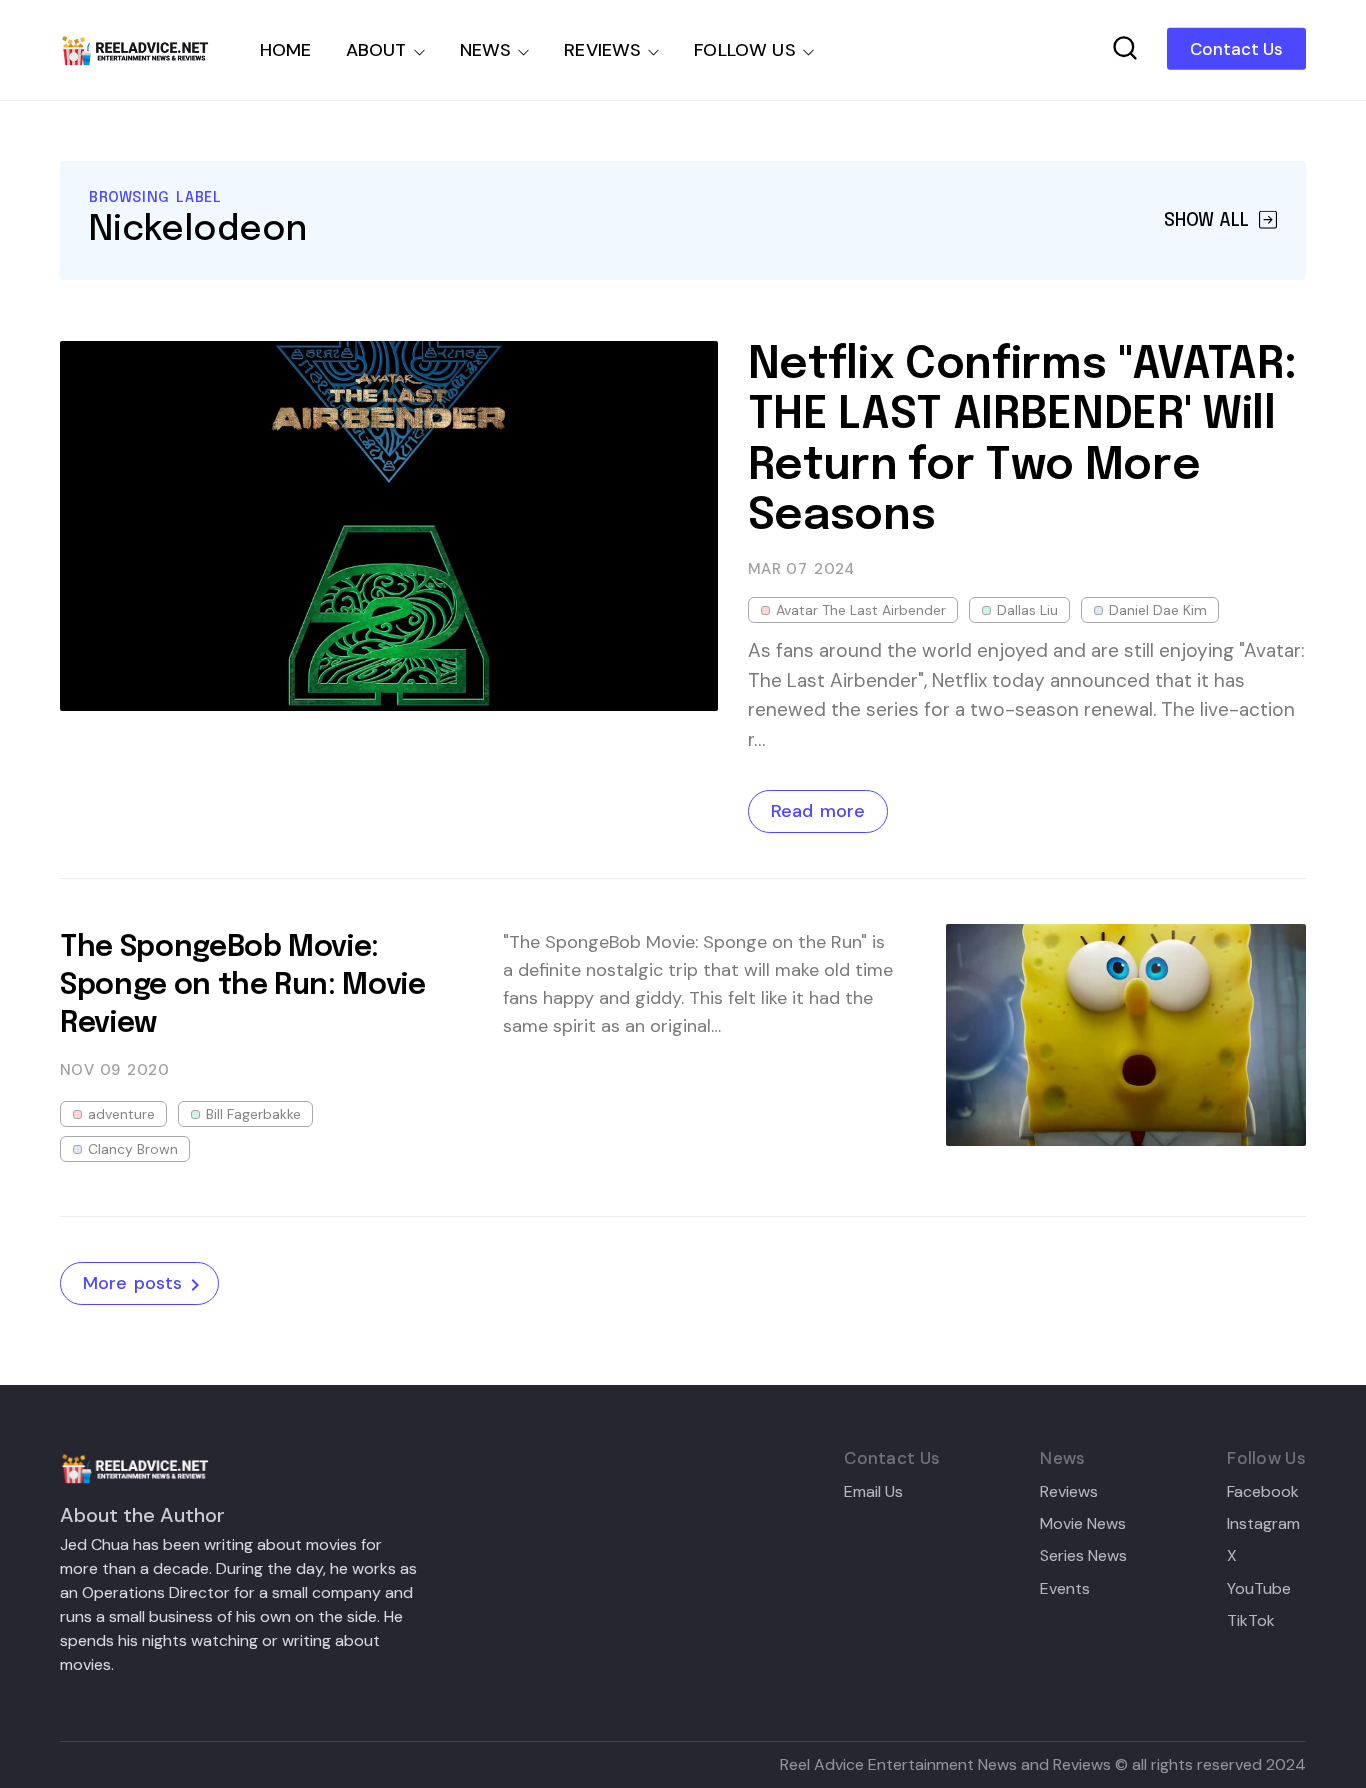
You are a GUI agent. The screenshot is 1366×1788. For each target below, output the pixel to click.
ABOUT (376, 50)
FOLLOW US (745, 50)
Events (1065, 1589)
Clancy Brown (133, 1149)
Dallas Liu (1027, 610)
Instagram (1263, 1524)
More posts (132, 1283)
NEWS (486, 50)
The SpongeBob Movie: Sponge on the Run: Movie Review (243, 986)
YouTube (1259, 1589)
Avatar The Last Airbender (861, 610)
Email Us (873, 1492)
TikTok (1251, 1621)
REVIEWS (602, 50)
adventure (121, 1114)
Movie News (1083, 1524)
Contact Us (1236, 49)
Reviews (1069, 1492)
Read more (818, 811)
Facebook (1263, 1492)
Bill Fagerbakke (253, 1114)
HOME (286, 50)
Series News (1083, 1556)
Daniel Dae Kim (1158, 610)
